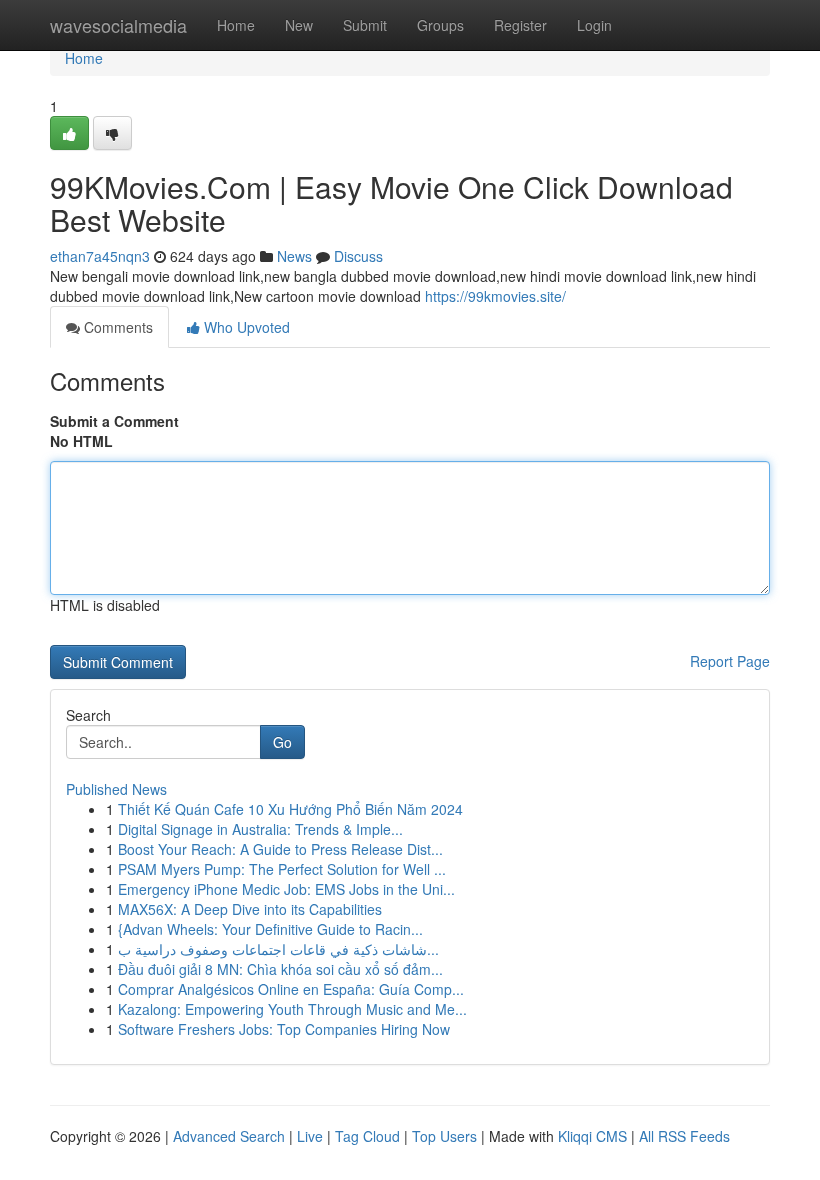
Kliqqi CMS (592, 1136)
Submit (365, 25)
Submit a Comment (114, 421)
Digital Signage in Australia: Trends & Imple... (260, 829)
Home (236, 25)
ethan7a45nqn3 (100, 256)
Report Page (730, 661)
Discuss (358, 256)
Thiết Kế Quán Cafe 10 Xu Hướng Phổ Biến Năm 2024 (290, 809)
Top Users (444, 1136)
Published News (116, 789)
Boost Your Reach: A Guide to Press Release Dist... (280, 849)
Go (282, 742)
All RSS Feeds (684, 1136)
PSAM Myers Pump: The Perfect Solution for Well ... (282, 869)
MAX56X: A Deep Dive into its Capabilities (250, 909)
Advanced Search (229, 1136)
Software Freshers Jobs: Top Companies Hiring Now (284, 1029)
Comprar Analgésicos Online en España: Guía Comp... (291, 989)
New (299, 25)
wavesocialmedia (118, 25)
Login (594, 25)
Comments (116, 327)
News (294, 256)
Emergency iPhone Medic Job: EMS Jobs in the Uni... (286, 889)
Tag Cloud (367, 1136)
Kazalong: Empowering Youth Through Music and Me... (292, 1009)
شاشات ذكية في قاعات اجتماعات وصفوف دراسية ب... (278, 949)
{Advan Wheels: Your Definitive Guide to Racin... (270, 929)
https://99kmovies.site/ (495, 296)
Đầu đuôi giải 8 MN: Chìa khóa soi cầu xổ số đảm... (280, 969)
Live (310, 1136)
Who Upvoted (245, 327)
